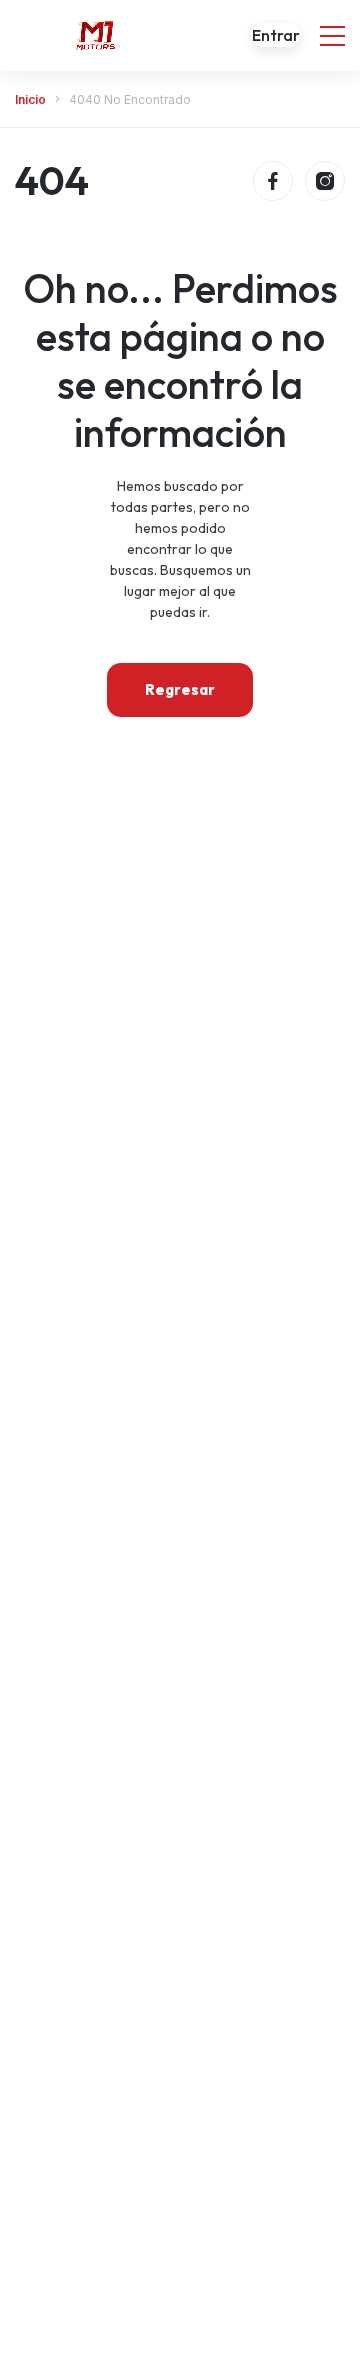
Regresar (180, 689)
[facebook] (273, 181)
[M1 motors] (95, 35)
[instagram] (325, 181)
